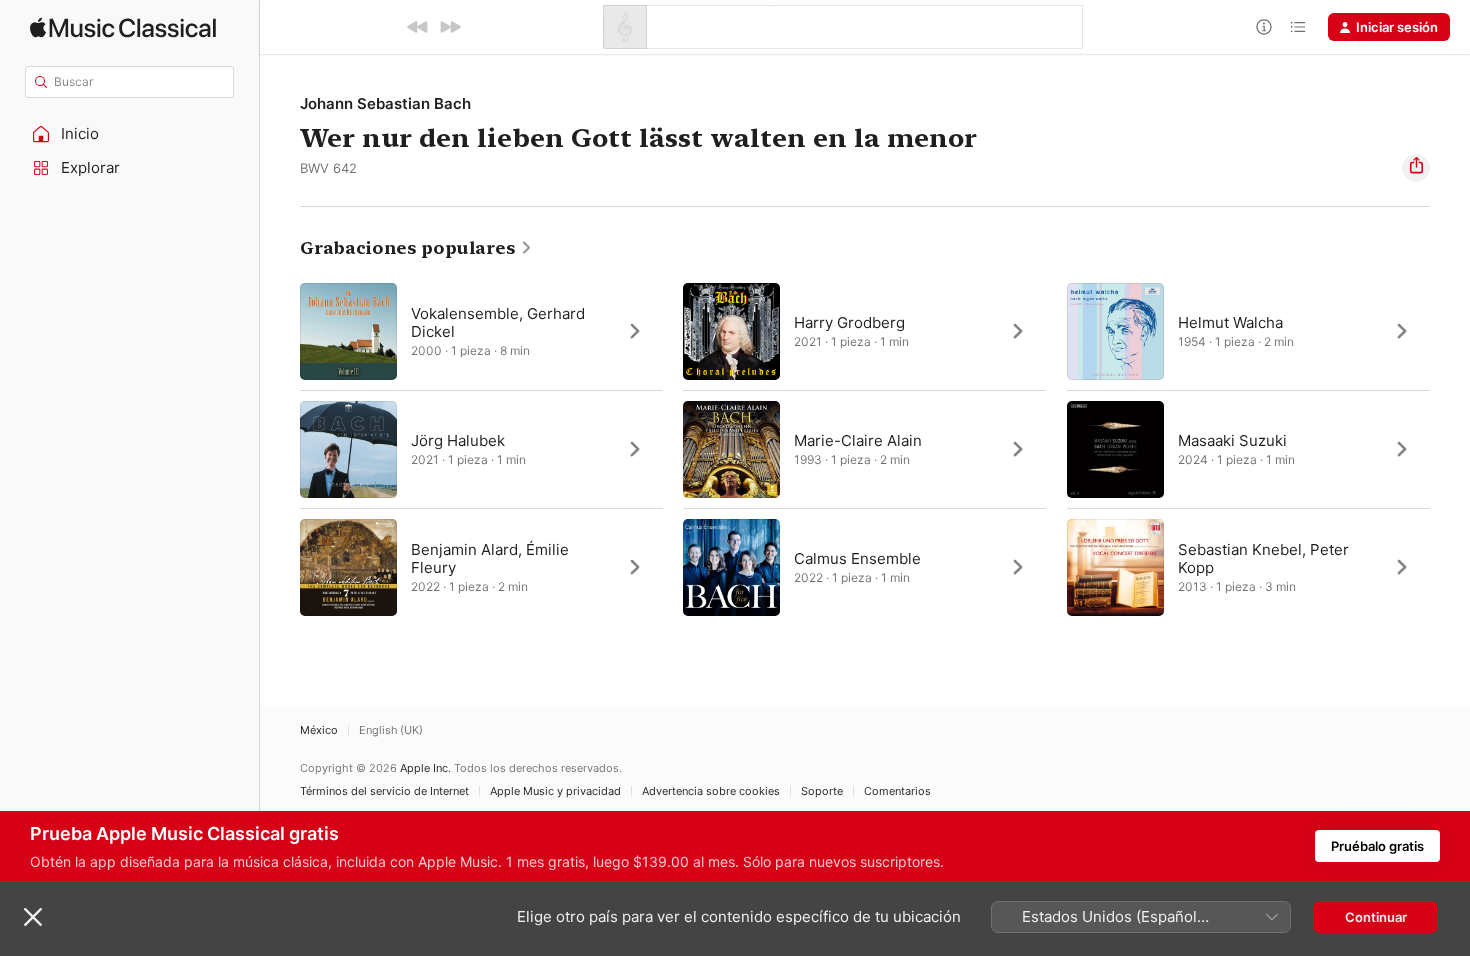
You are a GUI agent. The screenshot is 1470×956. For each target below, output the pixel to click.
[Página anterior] (280, 449)
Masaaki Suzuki (1232, 440)
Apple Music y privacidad (555, 791)
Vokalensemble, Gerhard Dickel (498, 322)
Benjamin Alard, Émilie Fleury (490, 558)
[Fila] (1298, 27)
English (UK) (391, 730)
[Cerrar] (33, 917)
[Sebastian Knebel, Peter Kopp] (1248, 567)
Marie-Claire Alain (858, 440)
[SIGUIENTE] (450, 27)
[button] (130, 134)
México (319, 730)
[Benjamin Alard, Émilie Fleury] (481, 567)
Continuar (1376, 917)
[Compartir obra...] (1416, 168)
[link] (416, 248)
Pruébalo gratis (1377, 846)
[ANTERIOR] (418, 27)
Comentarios (897, 791)
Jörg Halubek (458, 440)
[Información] (1264, 27)
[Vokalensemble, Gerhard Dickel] (481, 331)
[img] (123, 27)
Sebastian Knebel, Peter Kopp (1263, 558)
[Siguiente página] (1450, 449)
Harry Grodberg (849, 322)
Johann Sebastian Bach (385, 103)
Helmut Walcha (1230, 322)
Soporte (822, 791)
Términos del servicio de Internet (384, 791)
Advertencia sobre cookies (711, 791)
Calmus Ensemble (857, 558)
